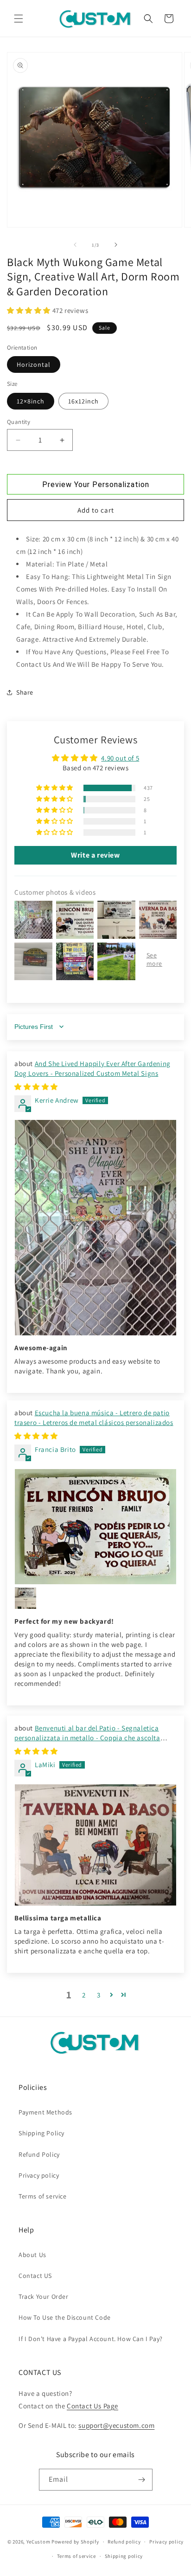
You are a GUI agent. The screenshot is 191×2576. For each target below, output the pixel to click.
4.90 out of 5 (120, 758)
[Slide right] (116, 245)
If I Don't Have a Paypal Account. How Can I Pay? (91, 2339)
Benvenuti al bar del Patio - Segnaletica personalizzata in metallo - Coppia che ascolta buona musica (87, 1738)
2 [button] (84, 1995)
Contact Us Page (92, 2406)
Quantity (19, 422)
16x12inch (83, 401)
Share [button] (25, 692)
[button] (19, 19)
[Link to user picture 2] (25, 1598)
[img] (36, 1087)
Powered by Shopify (75, 2542)
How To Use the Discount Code (65, 2317)
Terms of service (43, 2196)
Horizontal (34, 364)
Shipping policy (124, 2556)
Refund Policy (39, 2154)
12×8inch (31, 401)
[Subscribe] (142, 2480)
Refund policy (124, 2542)
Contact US (35, 2276)
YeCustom (38, 2542)
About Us (32, 2255)
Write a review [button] (95, 855)
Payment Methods (45, 2112)
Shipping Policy (41, 2133)
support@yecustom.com (116, 2425)
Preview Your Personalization (96, 485)
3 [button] (99, 1995)
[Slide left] (75, 245)
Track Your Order (44, 2296)
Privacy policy (39, 2175)
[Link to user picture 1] (95, 1228)
